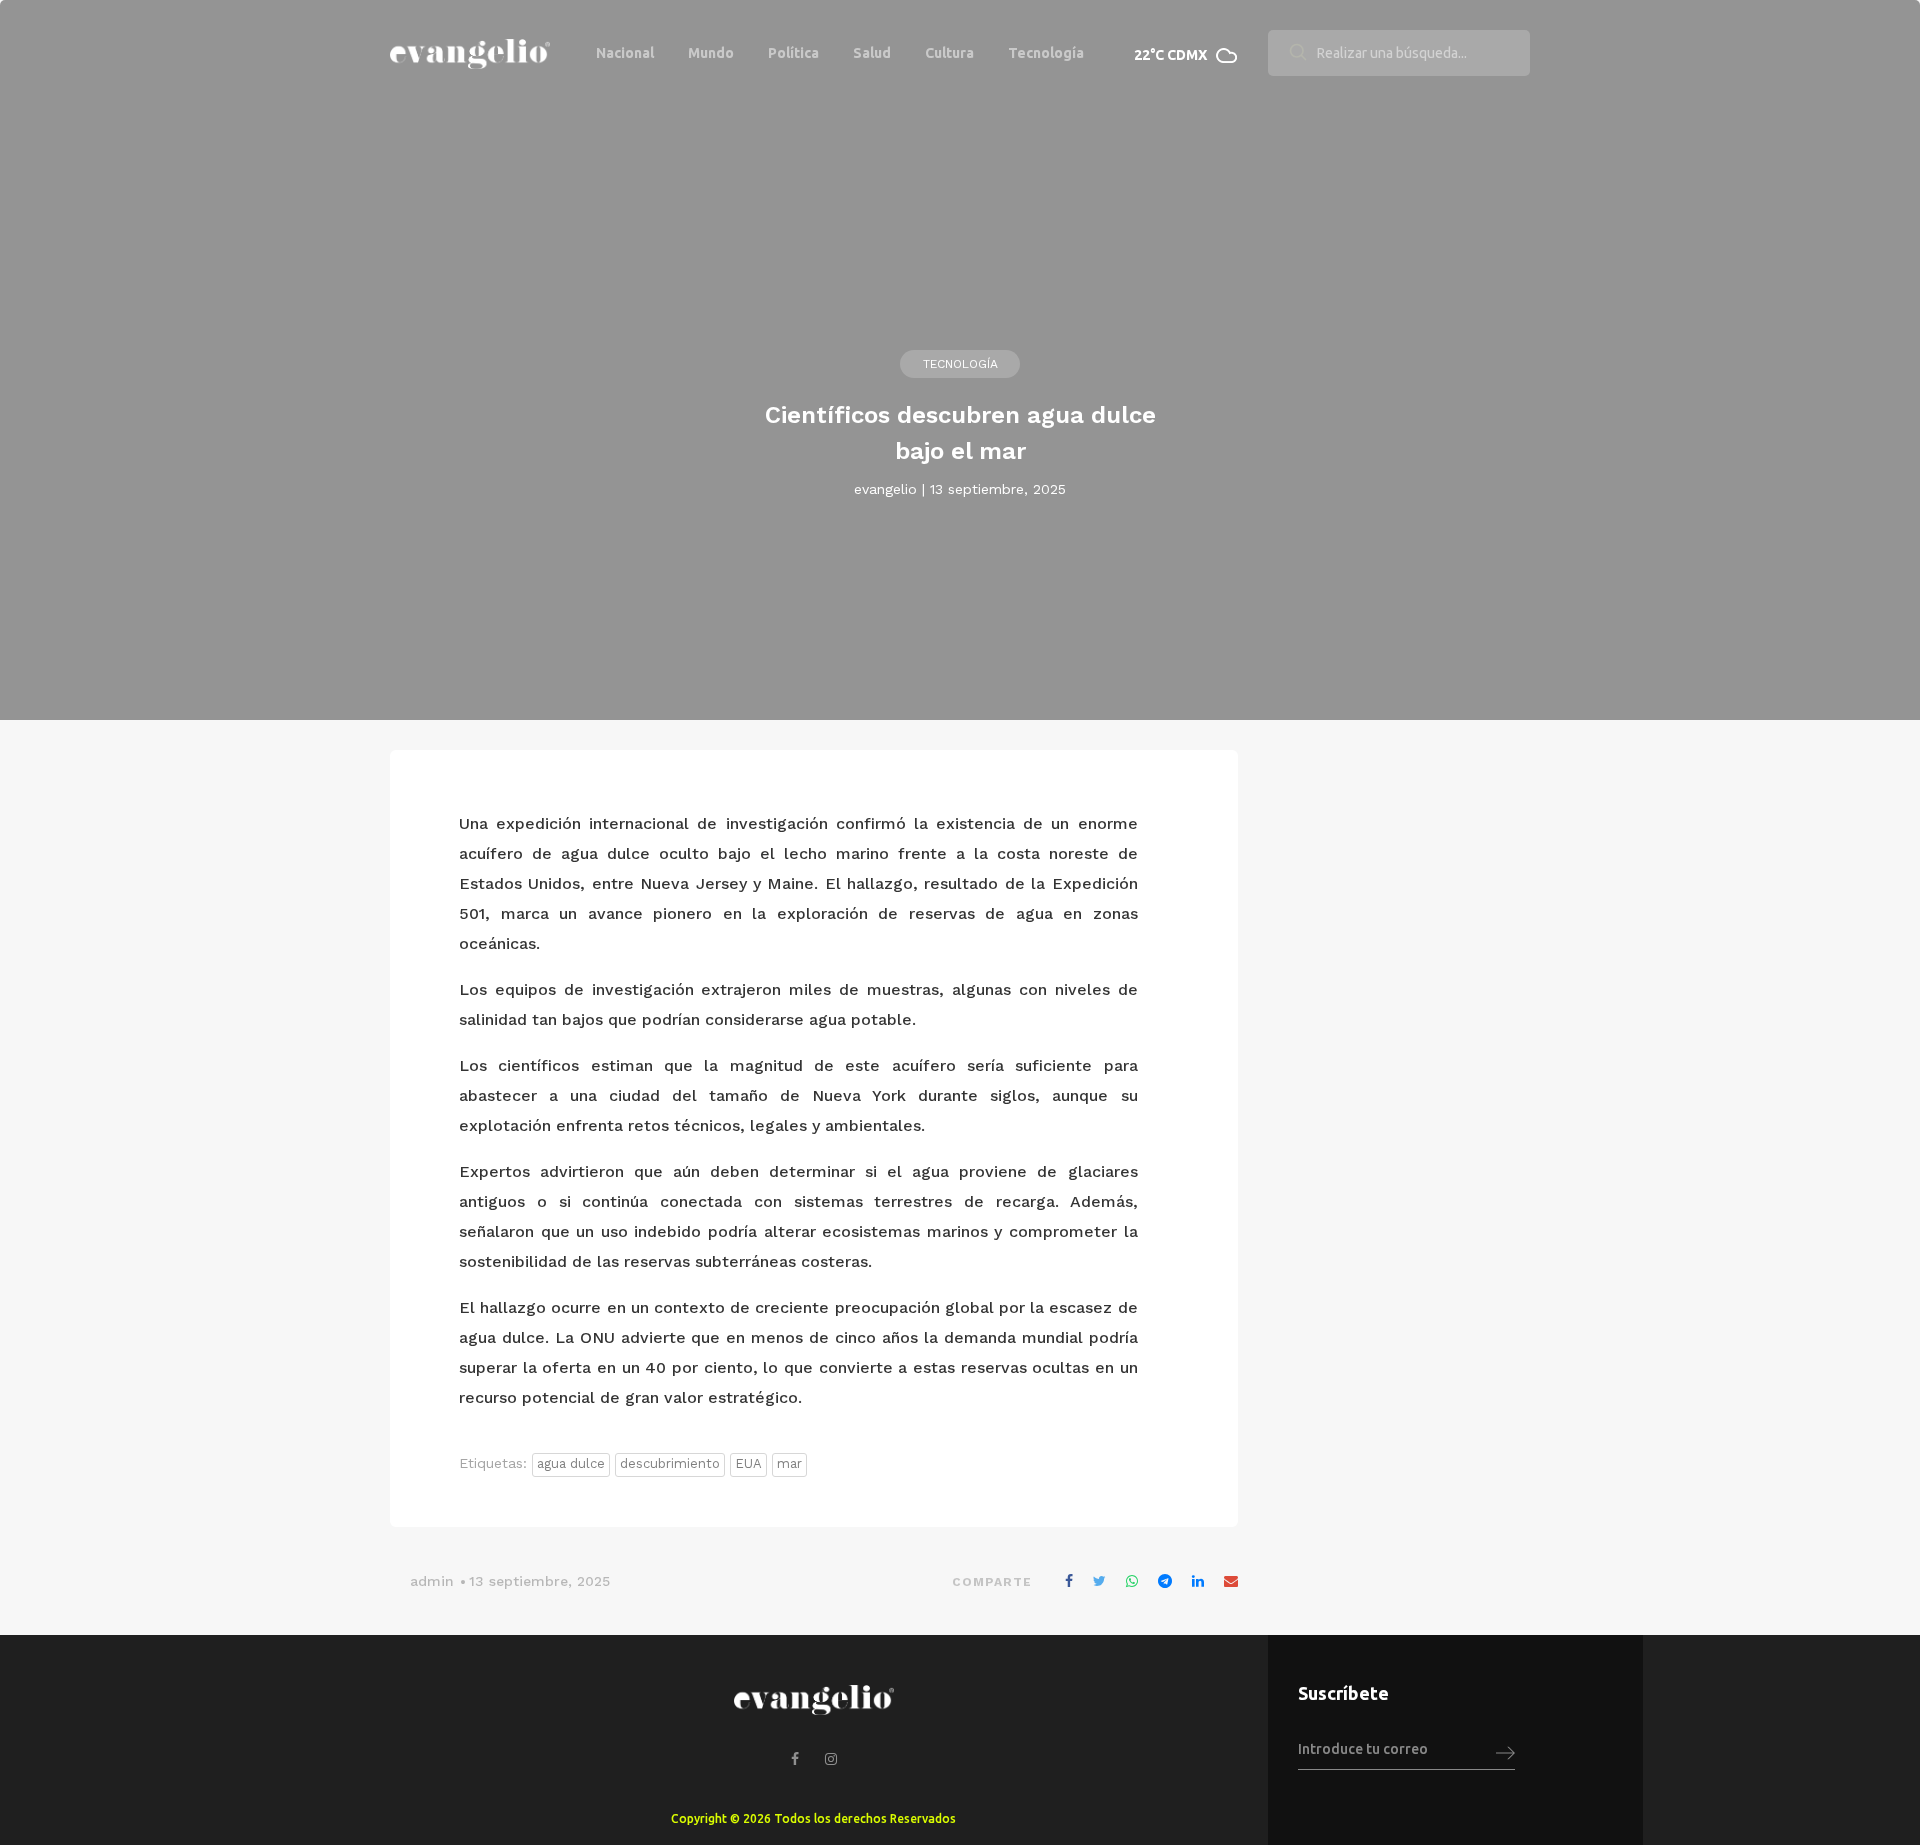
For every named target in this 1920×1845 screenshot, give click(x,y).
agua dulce (571, 1463)
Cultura (949, 53)
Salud (872, 53)
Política (793, 53)
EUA (748, 1463)
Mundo (711, 53)
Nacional (625, 53)
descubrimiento (670, 1463)
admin (432, 1581)
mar (789, 1463)
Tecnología (1046, 53)
